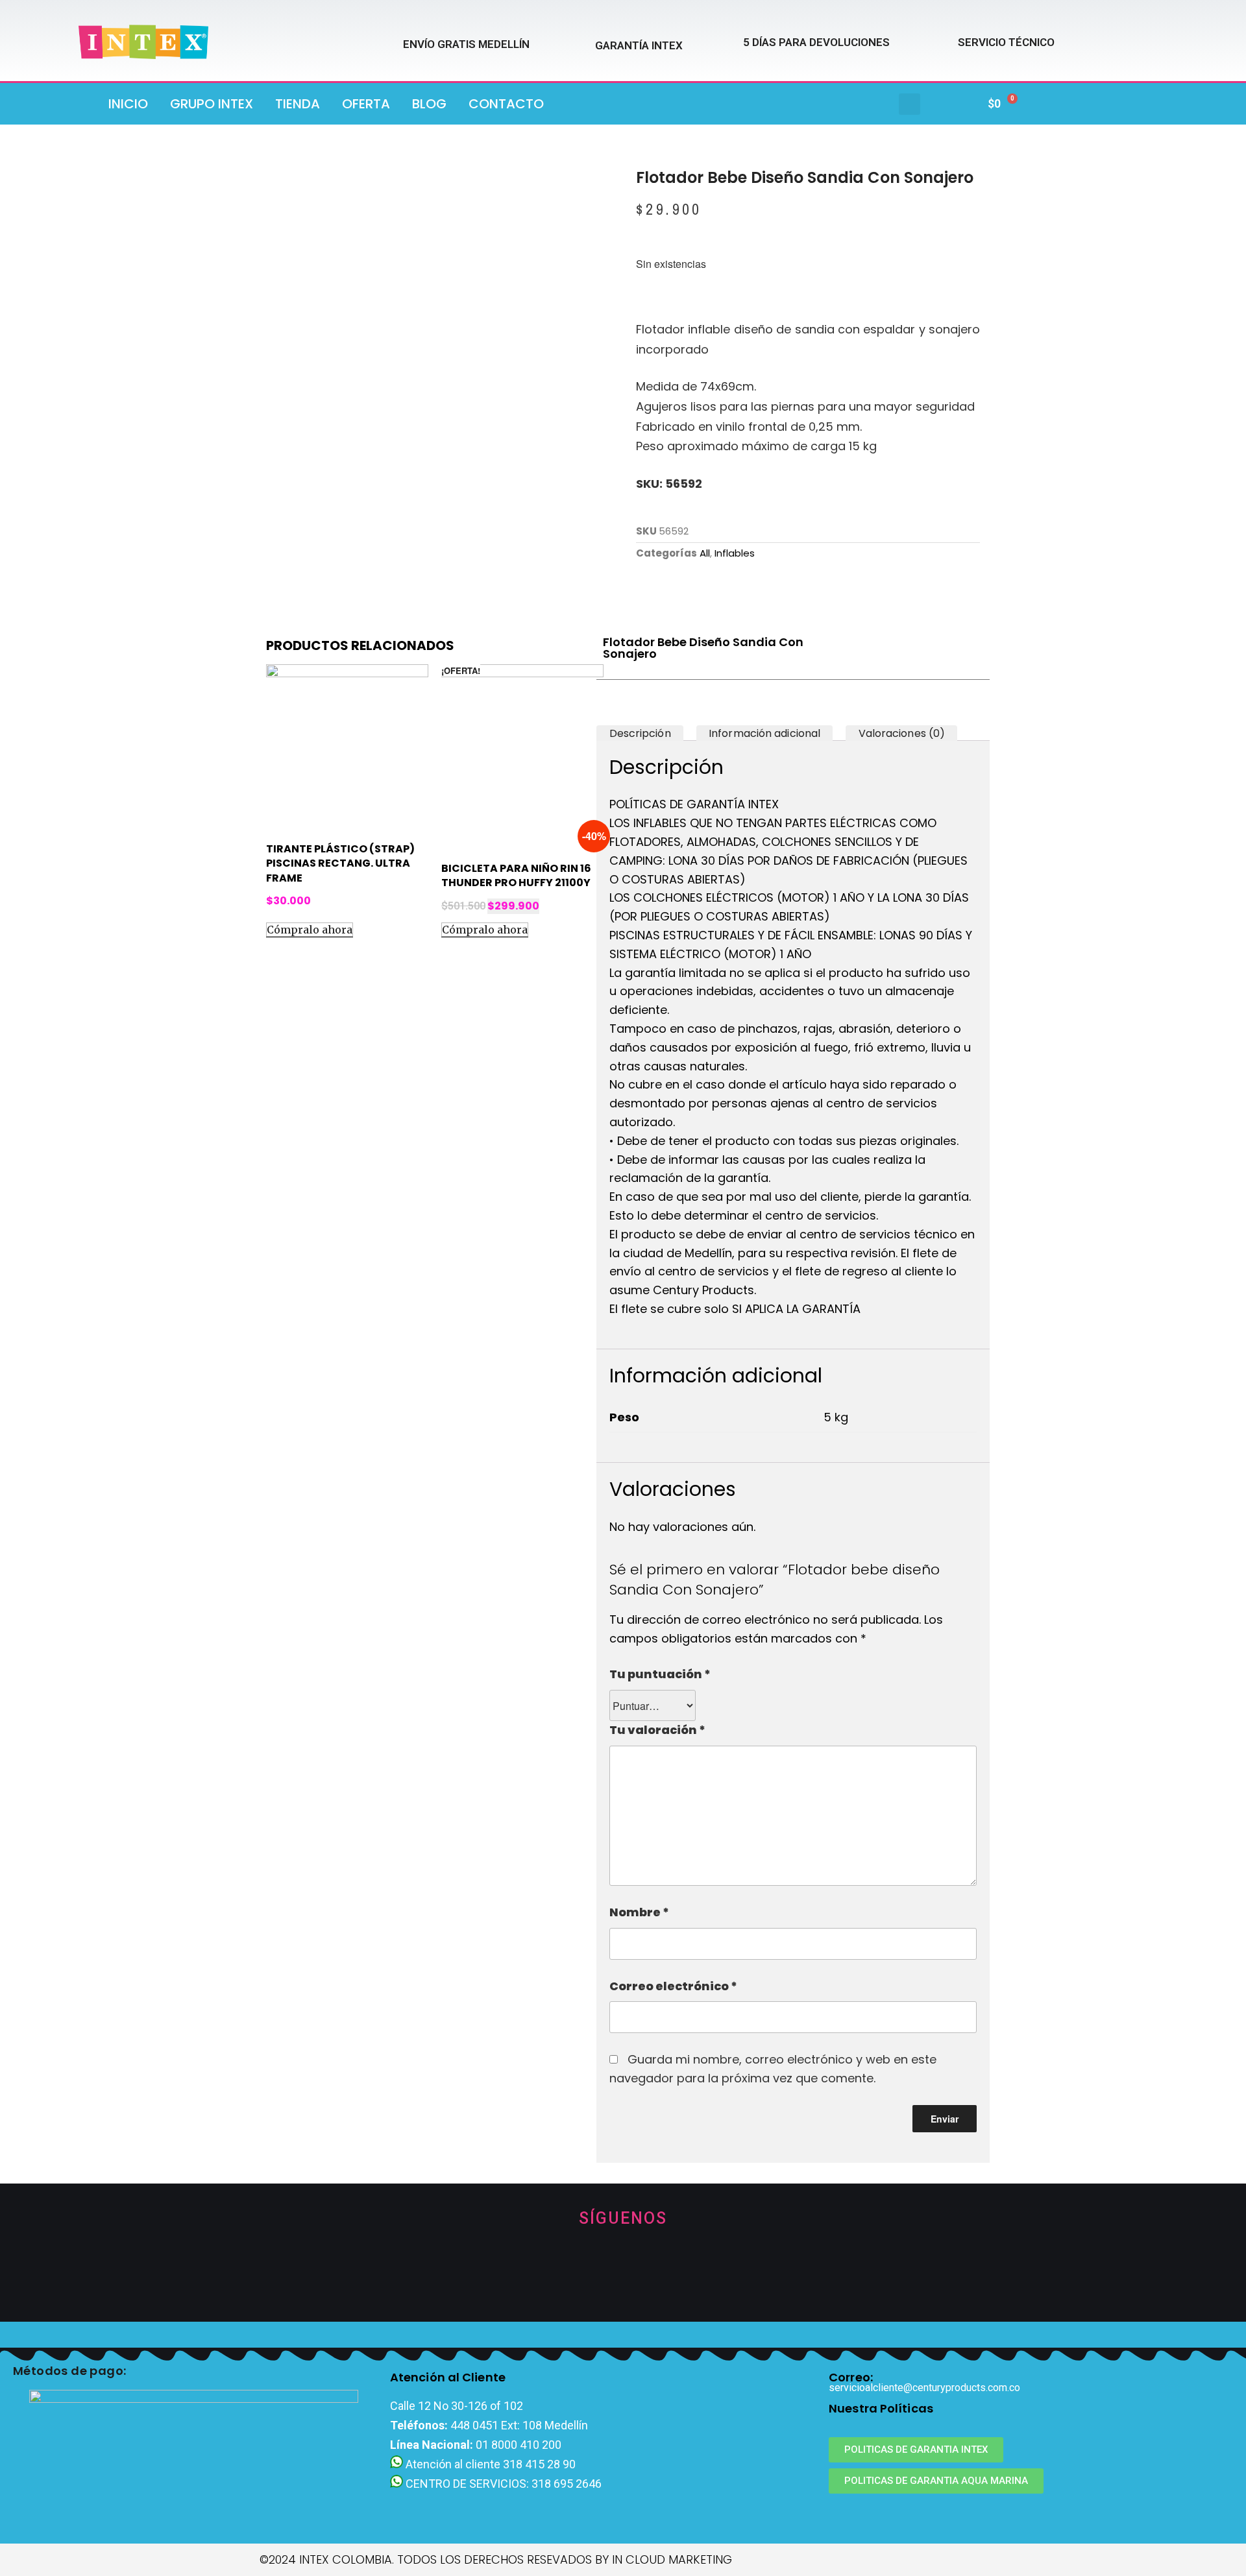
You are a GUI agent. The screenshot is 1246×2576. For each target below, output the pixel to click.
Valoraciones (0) (902, 733)
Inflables (735, 553)
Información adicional (764, 733)
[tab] (640, 733)
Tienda (298, 104)
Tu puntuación (660, 1674)
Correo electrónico (673, 1986)
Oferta (366, 104)
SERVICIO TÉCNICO (1006, 42)
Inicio (128, 104)
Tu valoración (657, 1730)
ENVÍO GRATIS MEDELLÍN (466, 44)
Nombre (639, 1912)
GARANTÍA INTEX (639, 45)
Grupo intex (212, 104)
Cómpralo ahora (310, 930)
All (705, 553)
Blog (429, 104)
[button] (910, 104)
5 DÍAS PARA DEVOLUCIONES (816, 42)
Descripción (640, 733)
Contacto (506, 104)
